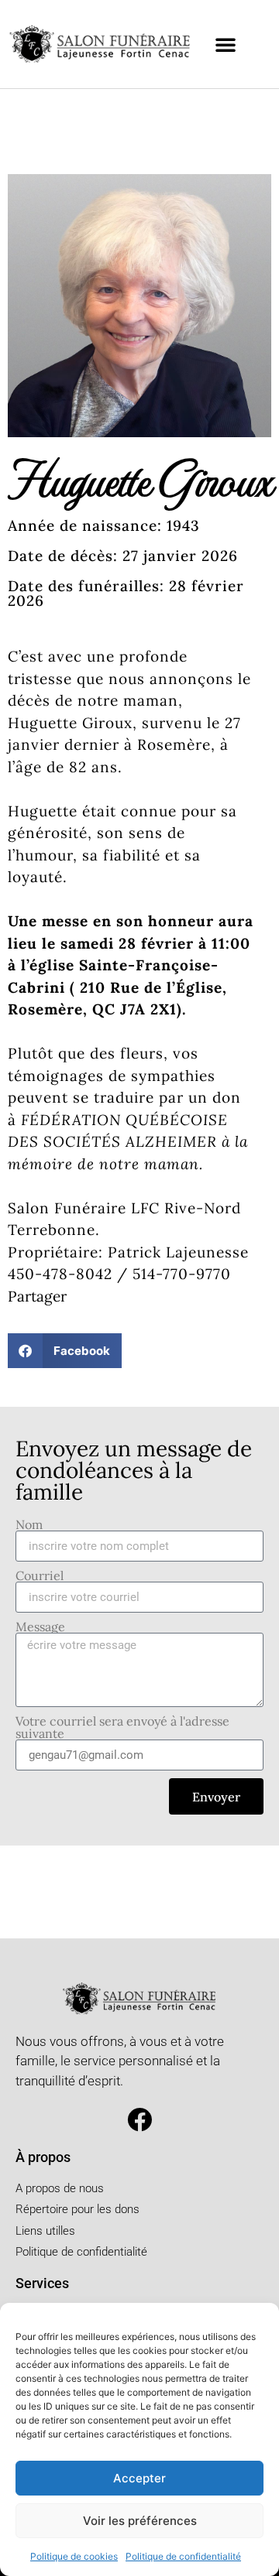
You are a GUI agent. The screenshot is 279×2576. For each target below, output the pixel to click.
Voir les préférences (140, 2521)
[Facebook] (140, 2120)
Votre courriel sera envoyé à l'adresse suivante (122, 1727)
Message (40, 1627)
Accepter (139, 2478)
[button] (226, 44)
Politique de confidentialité (183, 2556)
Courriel (40, 1575)
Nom (29, 1524)
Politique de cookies (74, 2556)
